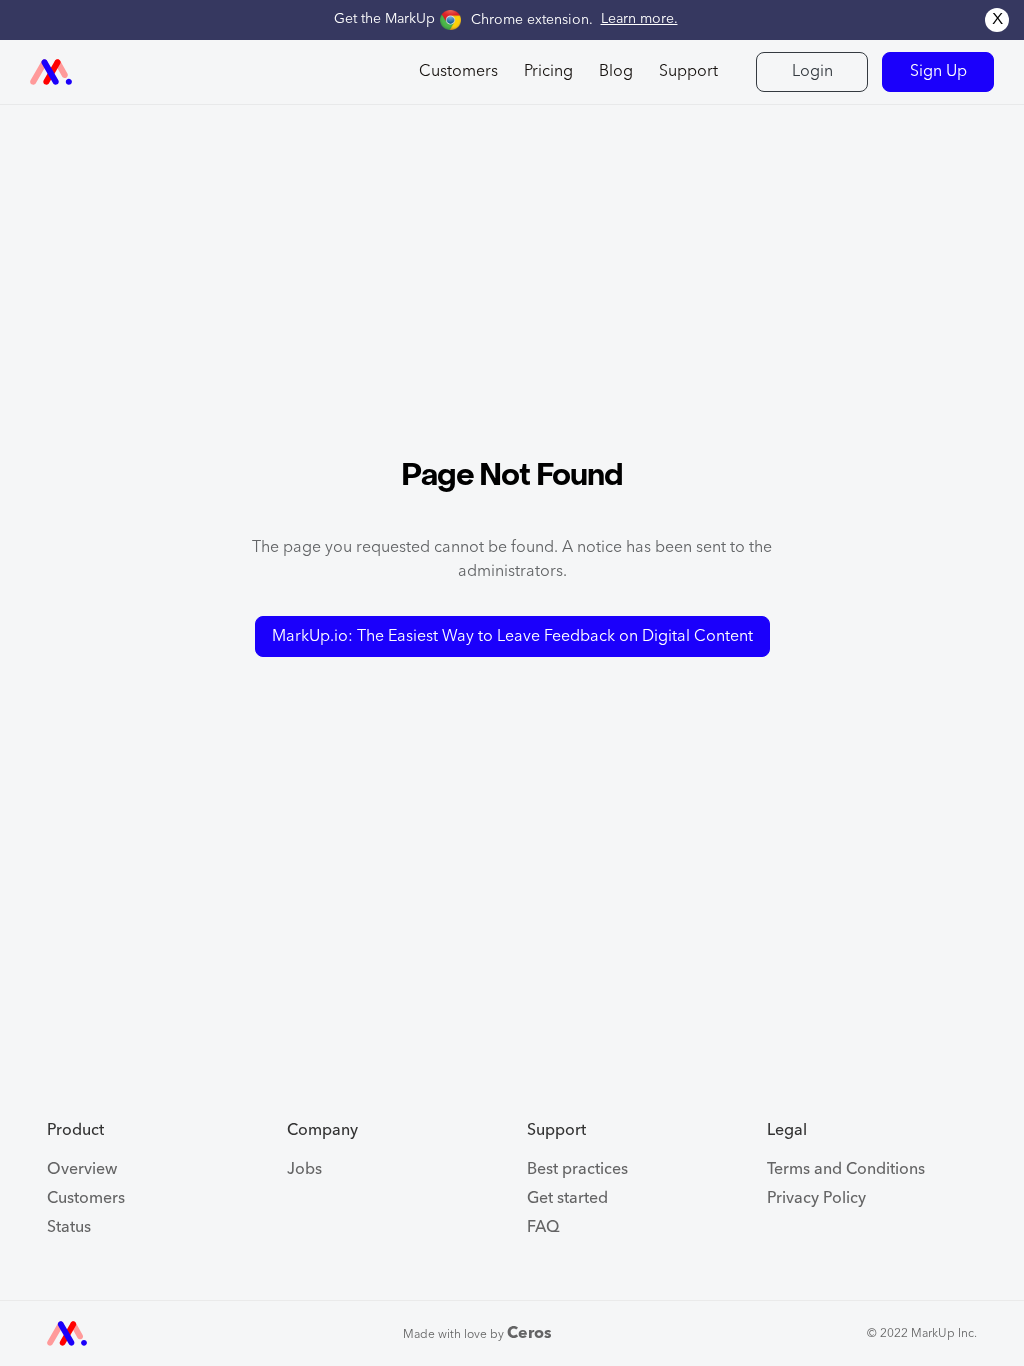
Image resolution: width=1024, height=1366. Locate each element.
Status (69, 1228)
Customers (86, 1199)
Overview (82, 1170)
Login (812, 72)
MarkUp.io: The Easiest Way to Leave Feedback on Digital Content (512, 637)
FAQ (543, 1228)
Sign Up (938, 72)
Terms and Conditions (846, 1170)
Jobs (304, 1170)
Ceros (529, 1334)
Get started (567, 1199)
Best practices (577, 1170)
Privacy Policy (816, 1199)
